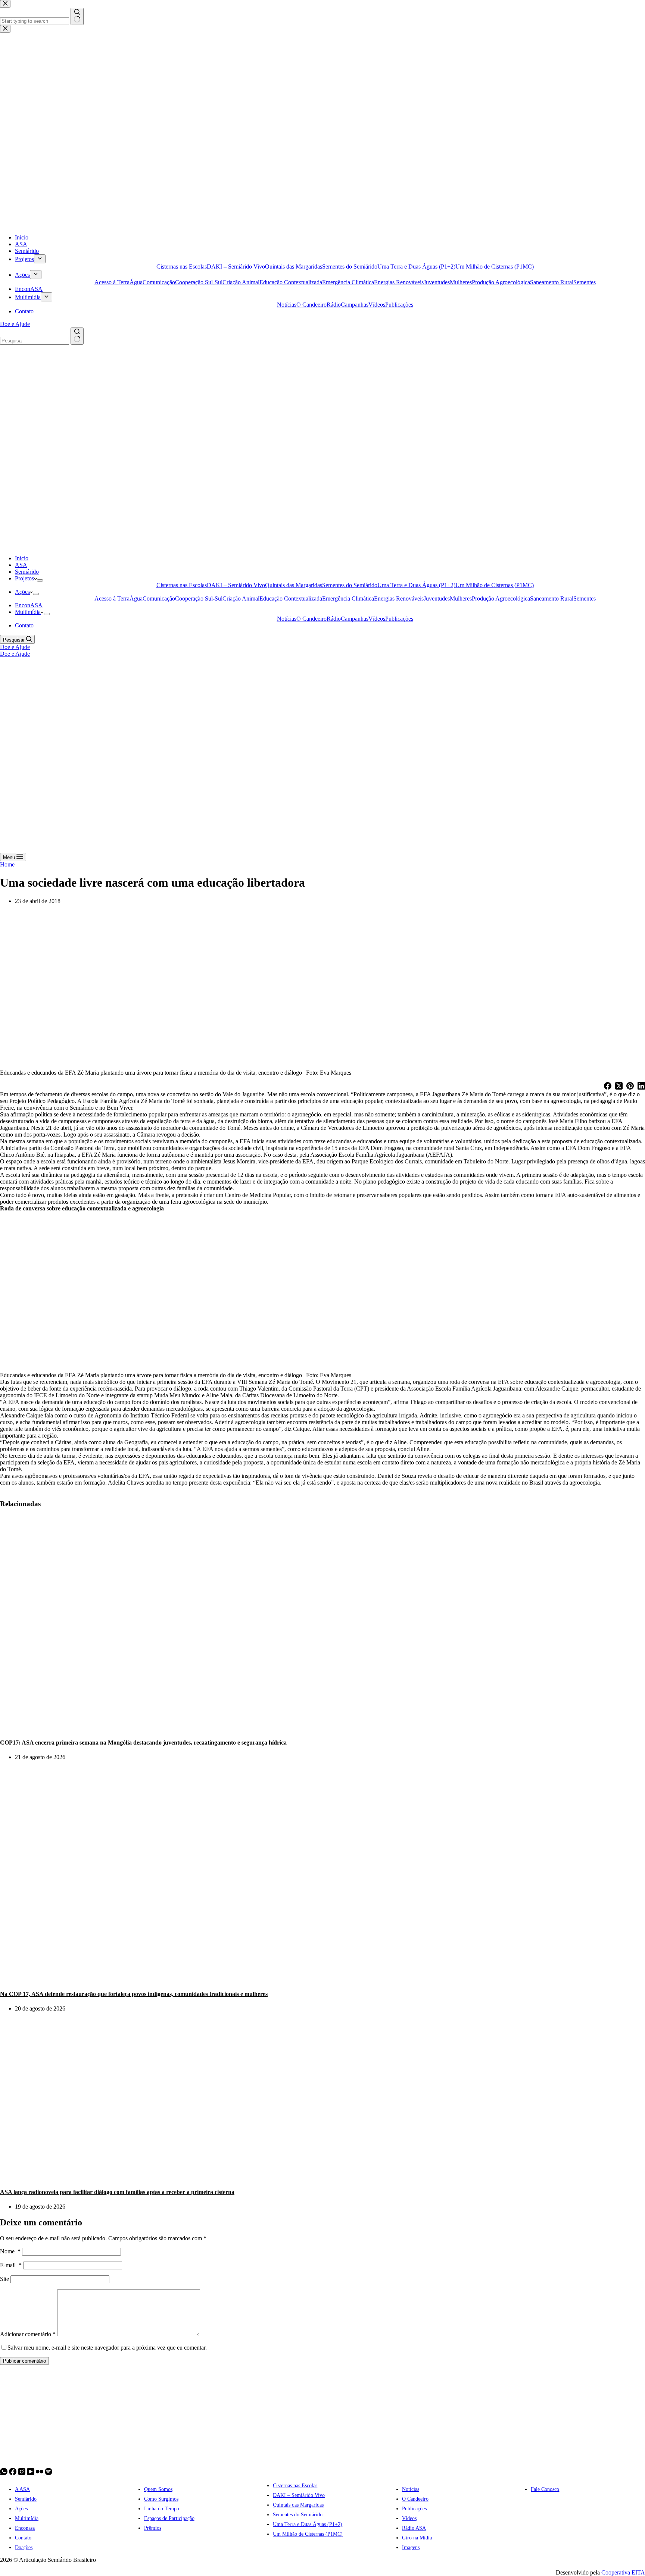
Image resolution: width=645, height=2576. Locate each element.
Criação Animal (241, 598)
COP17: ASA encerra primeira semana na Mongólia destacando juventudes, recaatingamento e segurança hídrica (143, 1743)
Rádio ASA (414, 2528)
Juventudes (437, 598)
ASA (21, 565)
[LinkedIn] (641, 1087)
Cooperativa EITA (623, 2572)
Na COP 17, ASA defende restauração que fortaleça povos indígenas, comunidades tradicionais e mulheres (134, 1994)
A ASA (22, 2489)
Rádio (334, 619)
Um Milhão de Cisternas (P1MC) (495, 585)
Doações (24, 2547)
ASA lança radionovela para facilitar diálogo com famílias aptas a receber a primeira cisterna (117, 2192)
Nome (10, 2251)
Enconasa (25, 2528)
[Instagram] (22, 2473)
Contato (24, 625)
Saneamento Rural (552, 598)
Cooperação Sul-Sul (199, 598)
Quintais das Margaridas (294, 585)
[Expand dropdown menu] (40, 580)
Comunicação (159, 598)
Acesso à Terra (112, 598)
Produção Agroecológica (501, 598)
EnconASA (29, 605)
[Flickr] (40, 2473)
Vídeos (377, 619)
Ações (22, 592)
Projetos (24, 578)
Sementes (585, 598)
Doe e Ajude (15, 647)
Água (136, 598)
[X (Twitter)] (619, 1087)
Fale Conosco (545, 2489)
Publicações (399, 619)
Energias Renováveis (399, 598)
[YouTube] (31, 2473)
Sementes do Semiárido (350, 585)
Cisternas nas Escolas (182, 585)
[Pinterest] (630, 1087)
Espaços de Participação (169, 2518)
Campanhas (355, 619)
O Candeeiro (311, 619)
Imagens (411, 2547)
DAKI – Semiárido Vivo (236, 585)
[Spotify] (49, 2473)
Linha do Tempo (162, 2509)
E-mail (11, 2265)
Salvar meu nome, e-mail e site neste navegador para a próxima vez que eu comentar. (107, 2348)
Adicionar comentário (28, 2334)
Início (22, 558)
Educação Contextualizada (291, 598)
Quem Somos (158, 2489)
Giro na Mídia (417, 2538)
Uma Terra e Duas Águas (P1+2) (416, 585)
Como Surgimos (161, 2499)
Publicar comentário (24, 2361)
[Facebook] (608, 1087)
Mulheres (461, 598)
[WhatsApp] (4, 2473)
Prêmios (153, 2528)
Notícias (287, 619)
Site (4, 2279)
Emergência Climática (348, 598)
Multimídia (28, 612)
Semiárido (27, 572)
